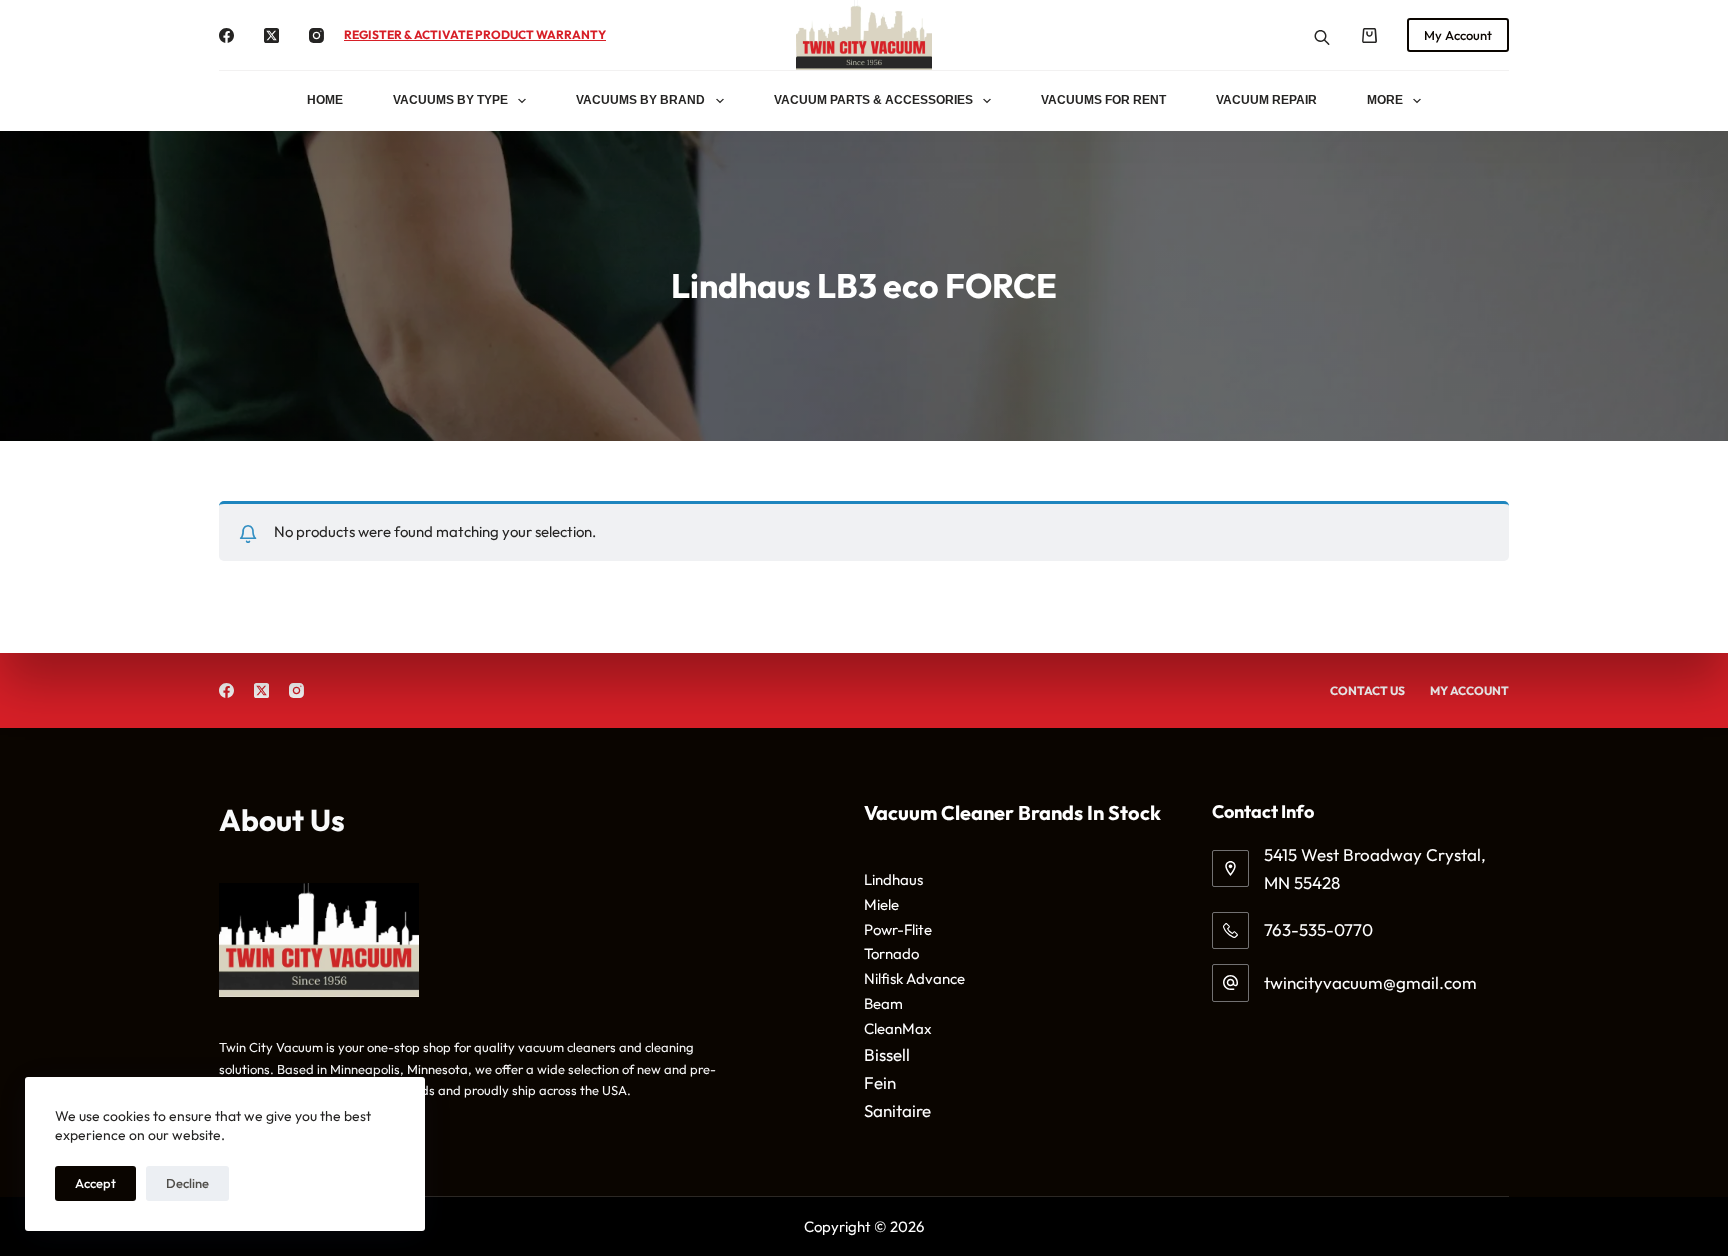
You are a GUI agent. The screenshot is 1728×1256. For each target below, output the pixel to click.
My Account (1458, 35)
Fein (880, 1082)
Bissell (887, 1054)
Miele (881, 904)
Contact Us (1367, 690)
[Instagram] (316, 35)
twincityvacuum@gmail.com (1370, 982)
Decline (187, 1183)
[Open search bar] (1322, 35)
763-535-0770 (1318, 929)
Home (325, 100)
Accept (95, 1183)
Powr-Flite (898, 929)
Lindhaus (893, 879)
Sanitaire (897, 1110)
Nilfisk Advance (914, 978)
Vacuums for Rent (1103, 100)
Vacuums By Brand (640, 100)
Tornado (891, 953)
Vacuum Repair (1266, 100)
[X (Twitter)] (271, 35)
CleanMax (898, 1028)
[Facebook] (226, 35)
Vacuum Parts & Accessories (873, 100)
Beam (883, 1003)
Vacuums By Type (450, 100)
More (1385, 100)
